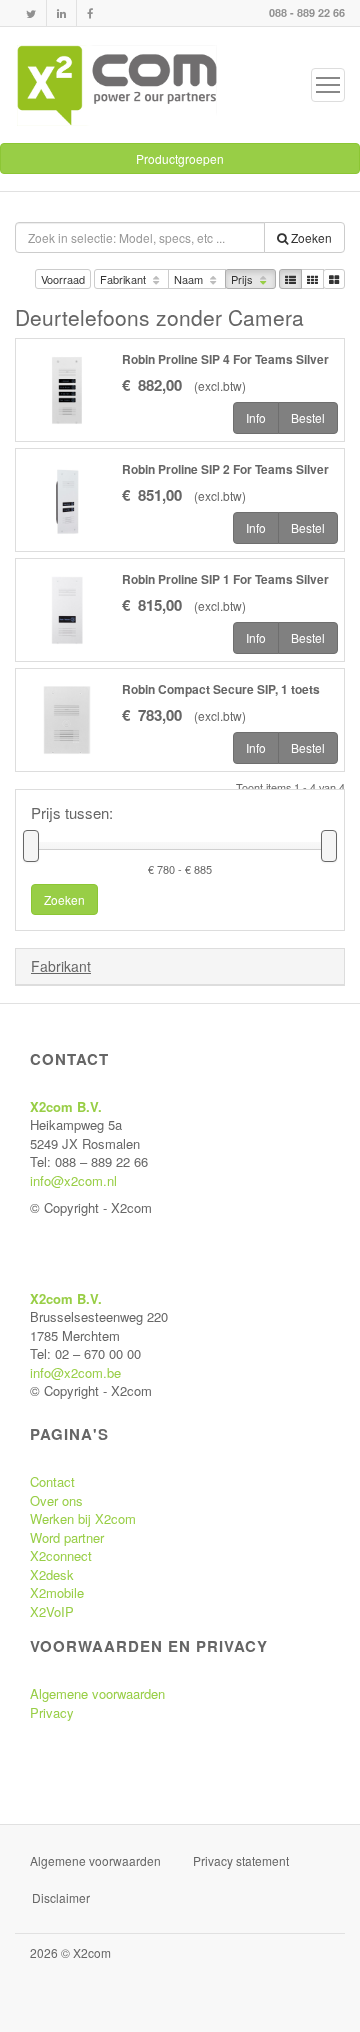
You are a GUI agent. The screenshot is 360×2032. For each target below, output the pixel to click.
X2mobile (57, 1592)
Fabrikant (124, 279)
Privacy (52, 1712)
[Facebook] (90, 13)
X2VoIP (52, 1611)
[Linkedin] (61, 13)
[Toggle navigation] (328, 85)
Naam (190, 279)
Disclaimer (61, 1897)
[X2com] (117, 85)
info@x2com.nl (73, 1180)
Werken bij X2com (83, 1518)
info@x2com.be (75, 1372)
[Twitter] (31, 13)
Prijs (243, 279)
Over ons (56, 1500)
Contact (52, 1481)
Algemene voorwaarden (97, 1693)
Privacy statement (241, 1860)
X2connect (61, 1555)
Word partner (67, 1537)
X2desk (52, 1574)
